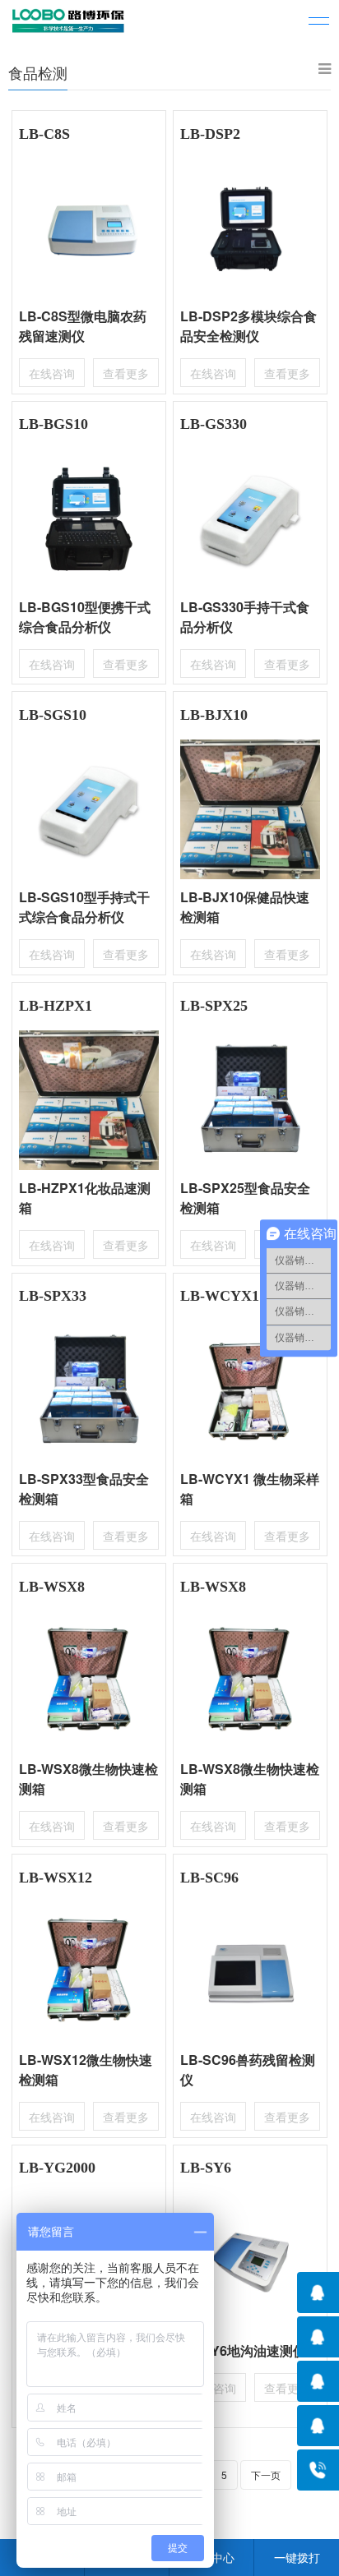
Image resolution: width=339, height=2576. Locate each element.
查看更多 (126, 373)
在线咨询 (52, 373)
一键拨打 (297, 2557)
